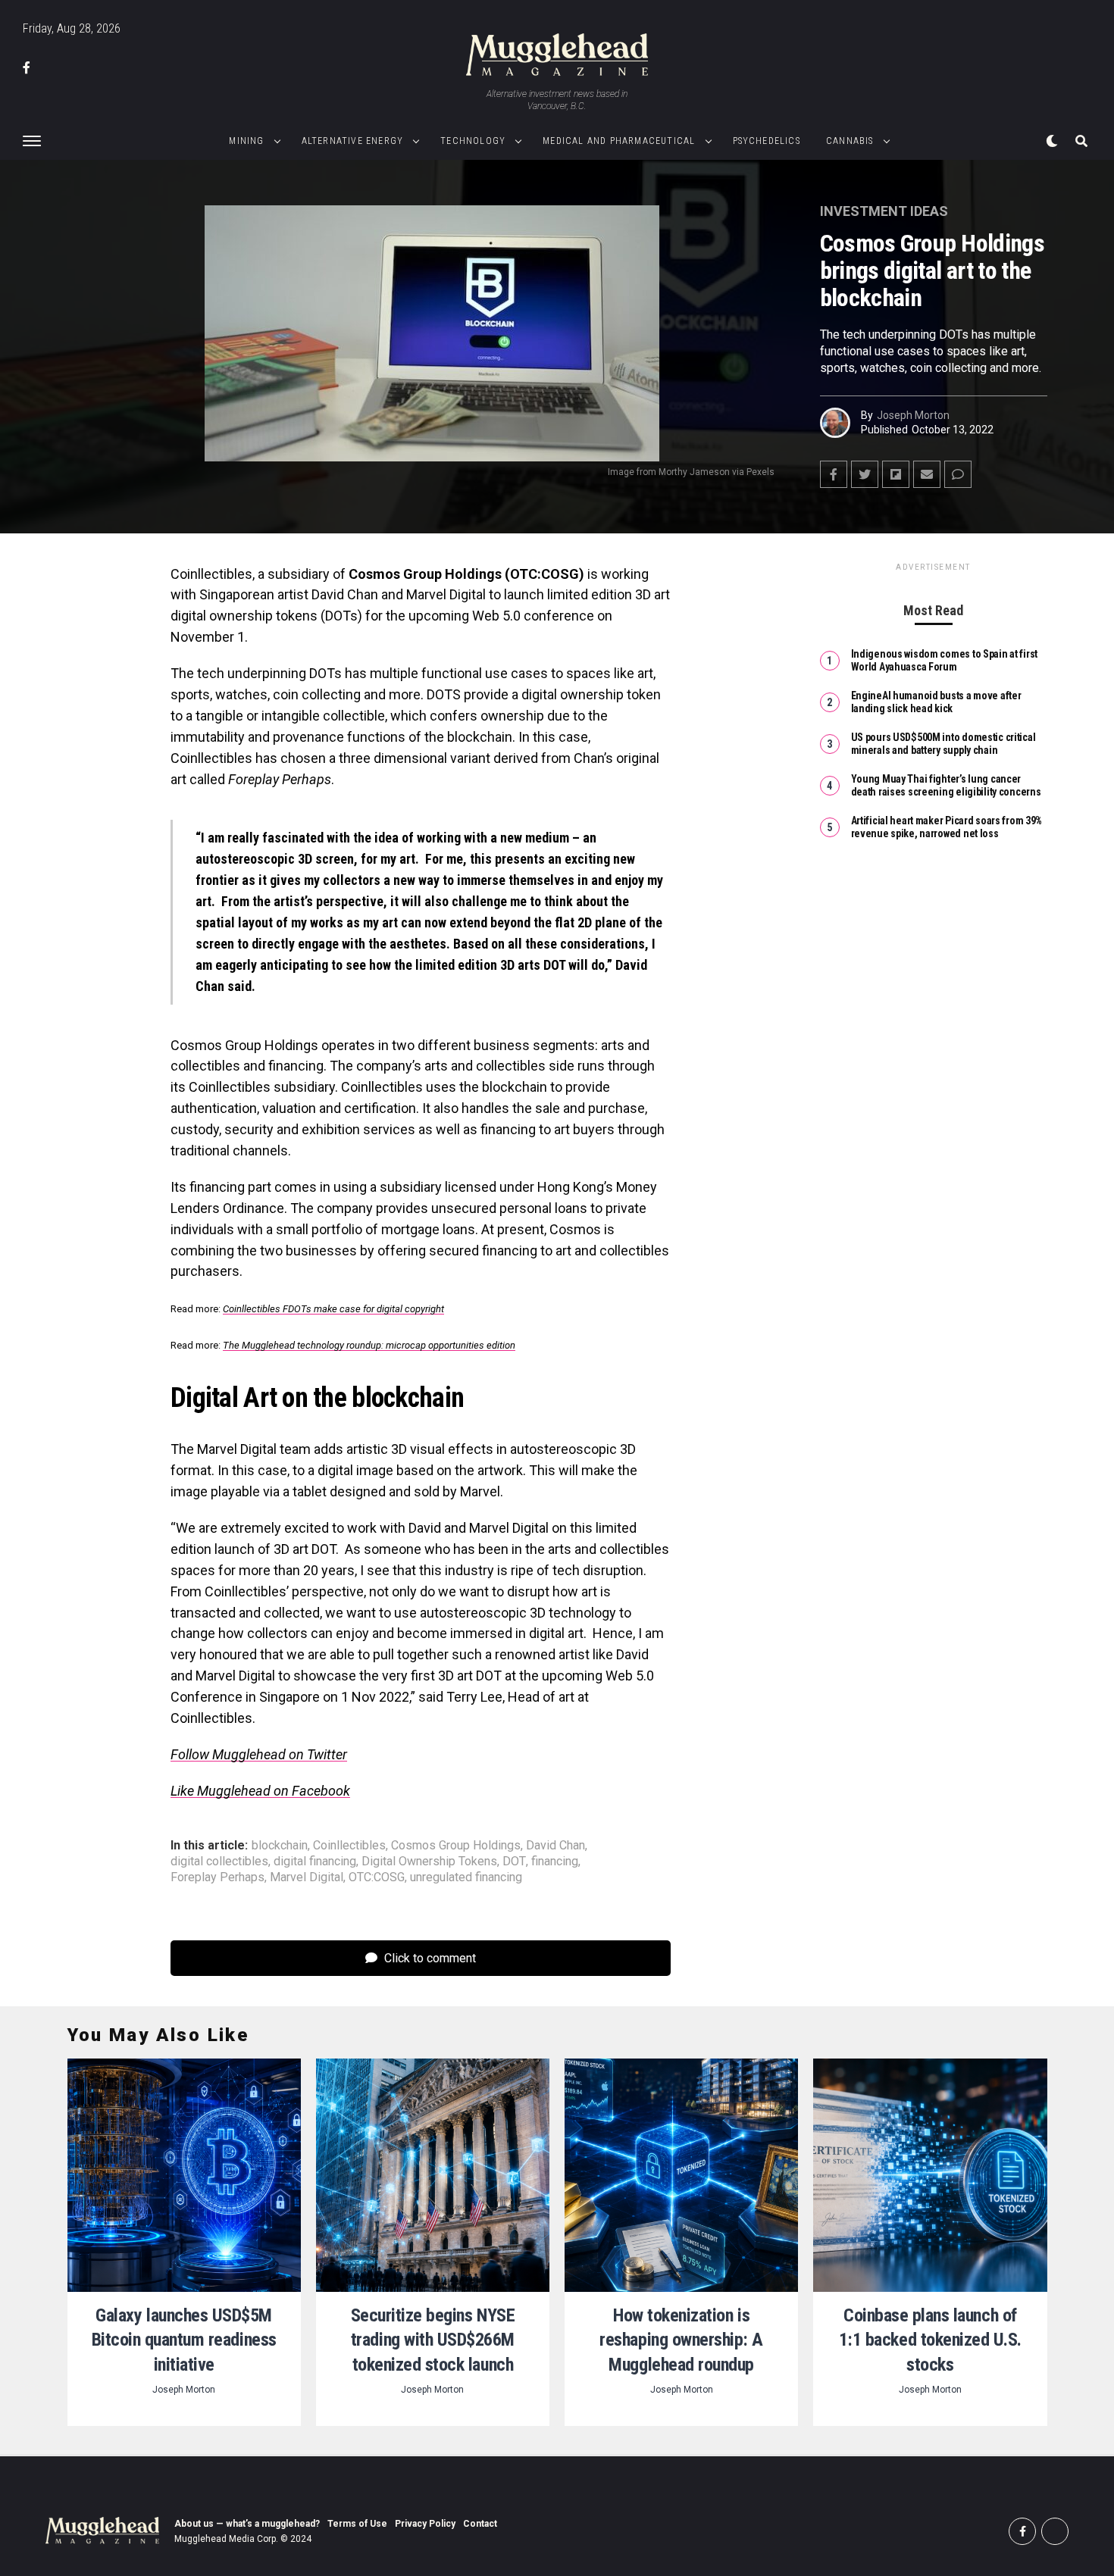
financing (555, 1862)
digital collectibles (219, 1862)
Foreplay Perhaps (217, 1877)
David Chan (555, 1846)
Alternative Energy (353, 141)
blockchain (280, 1846)
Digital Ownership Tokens (429, 1862)
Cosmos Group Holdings (456, 1846)
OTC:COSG (377, 1877)
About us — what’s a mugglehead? (247, 2524)
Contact (480, 2524)
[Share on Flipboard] (896, 474)
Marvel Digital (307, 1877)
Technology (473, 141)
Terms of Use (357, 2524)
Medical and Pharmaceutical (619, 141)
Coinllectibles (349, 1846)
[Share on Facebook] (834, 474)
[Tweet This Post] (865, 474)
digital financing (315, 1862)
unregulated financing (466, 1877)
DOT (514, 1862)
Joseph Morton (913, 415)
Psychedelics (767, 141)
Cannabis (850, 141)
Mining (246, 141)
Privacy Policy (425, 2524)
